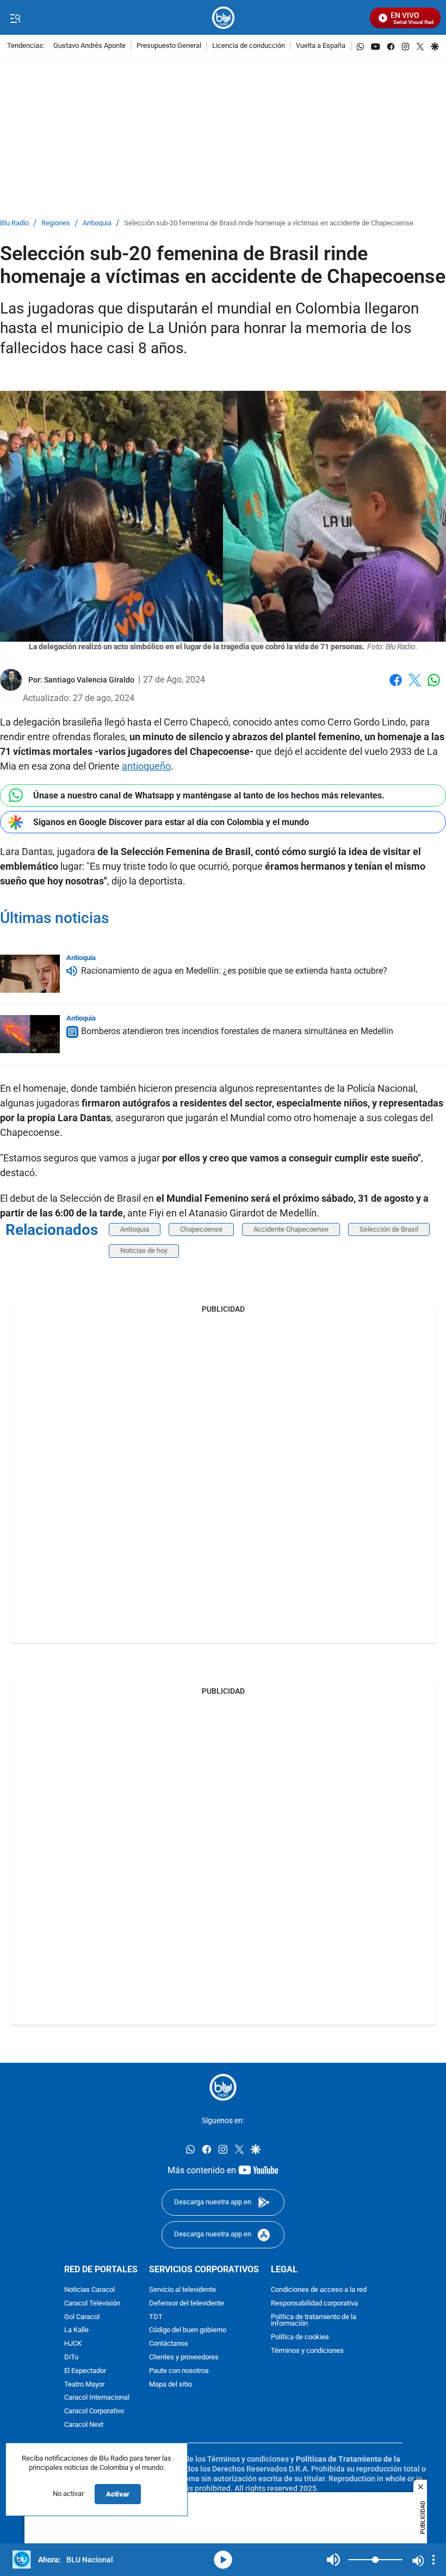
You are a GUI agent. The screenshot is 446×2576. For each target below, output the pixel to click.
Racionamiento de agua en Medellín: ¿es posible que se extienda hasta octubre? (234, 971)
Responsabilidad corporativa (314, 2304)
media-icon (223, 2560)
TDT (156, 2317)
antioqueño (146, 766)
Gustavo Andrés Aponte (89, 46)
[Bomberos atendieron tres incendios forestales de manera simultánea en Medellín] (30, 1034)
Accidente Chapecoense (291, 1229)
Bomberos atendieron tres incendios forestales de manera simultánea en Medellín (237, 1032)
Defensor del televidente (187, 2304)
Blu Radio (14, 223)
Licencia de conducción (249, 46)
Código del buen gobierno (188, 2330)
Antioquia (97, 223)
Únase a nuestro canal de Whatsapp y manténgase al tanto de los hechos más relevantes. (209, 795)
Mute (333, 2560)
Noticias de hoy (144, 1250)
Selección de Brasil (389, 1229)
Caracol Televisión (92, 2304)
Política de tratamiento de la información (314, 2321)
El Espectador (85, 2371)
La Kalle (76, 2330)
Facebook (396, 687)
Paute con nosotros (179, 2371)
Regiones (56, 223)
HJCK (73, 2344)
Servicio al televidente (182, 2290)
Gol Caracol (82, 2317)
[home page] (223, 18)
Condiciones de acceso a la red (319, 2290)
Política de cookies (300, 2337)
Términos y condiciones (307, 2351)
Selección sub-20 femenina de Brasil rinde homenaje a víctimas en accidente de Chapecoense (269, 223)
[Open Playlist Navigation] (433, 2560)
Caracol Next (84, 2425)
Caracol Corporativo (94, 2411)
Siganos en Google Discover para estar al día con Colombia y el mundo (171, 822)
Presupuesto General (169, 46)
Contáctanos (169, 2344)
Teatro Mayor (84, 2385)
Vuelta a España (321, 46)
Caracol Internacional (97, 2398)
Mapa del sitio (171, 2385)
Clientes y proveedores (184, 2357)
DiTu (71, 2357)
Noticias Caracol (89, 2290)
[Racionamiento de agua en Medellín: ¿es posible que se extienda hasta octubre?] (30, 974)
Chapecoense (201, 1229)
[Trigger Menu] (15, 18)
